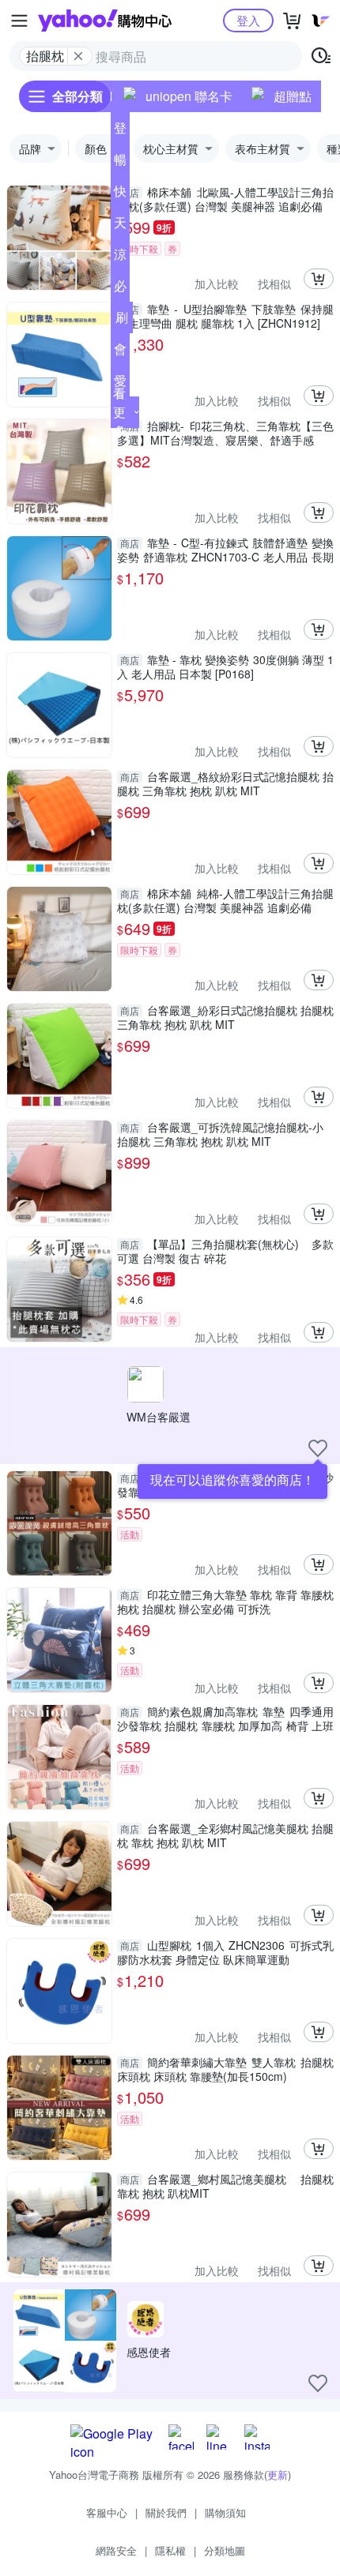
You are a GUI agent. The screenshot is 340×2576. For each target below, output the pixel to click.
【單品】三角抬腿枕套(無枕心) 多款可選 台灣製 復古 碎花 (225, 1251)
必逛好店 (120, 289)
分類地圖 (225, 2550)
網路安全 (116, 2550)
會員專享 (120, 352)
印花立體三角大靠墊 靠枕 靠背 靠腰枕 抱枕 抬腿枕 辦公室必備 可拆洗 (225, 1602)
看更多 (119, 412)
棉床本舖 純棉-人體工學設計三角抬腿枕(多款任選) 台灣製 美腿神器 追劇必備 (225, 900)
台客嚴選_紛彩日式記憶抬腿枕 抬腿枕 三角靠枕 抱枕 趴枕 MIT (225, 1017)
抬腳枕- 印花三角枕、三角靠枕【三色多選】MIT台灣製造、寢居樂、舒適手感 (225, 433)
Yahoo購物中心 (105, 21)
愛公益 (120, 384)
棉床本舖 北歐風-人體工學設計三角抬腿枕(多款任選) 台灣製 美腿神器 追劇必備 (225, 199)
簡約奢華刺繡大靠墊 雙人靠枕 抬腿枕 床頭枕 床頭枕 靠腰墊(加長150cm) (225, 2069)
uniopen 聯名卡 (189, 96)
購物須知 (225, 2512)
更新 (278, 2475)
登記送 (120, 131)
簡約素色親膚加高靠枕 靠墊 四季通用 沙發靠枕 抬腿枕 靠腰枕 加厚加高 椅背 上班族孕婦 (225, 1718)
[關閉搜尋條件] (78, 56)
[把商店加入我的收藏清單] (318, 1448)
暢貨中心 (120, 163)
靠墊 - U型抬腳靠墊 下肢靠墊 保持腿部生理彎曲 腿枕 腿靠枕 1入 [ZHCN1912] (225, 316)
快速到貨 (120, 194)
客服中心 (107, 2512)
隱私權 (170, 2550)
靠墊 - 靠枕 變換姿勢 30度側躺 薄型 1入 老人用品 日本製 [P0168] (225, 667)
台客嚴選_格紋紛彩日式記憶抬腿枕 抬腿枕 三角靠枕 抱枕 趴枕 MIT (225, 783)
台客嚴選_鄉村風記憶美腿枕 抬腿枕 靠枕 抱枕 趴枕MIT (225, 2186)
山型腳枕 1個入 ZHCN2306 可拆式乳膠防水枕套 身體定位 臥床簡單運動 (225, 1952)
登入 (248, 20)
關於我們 (166, 2512)
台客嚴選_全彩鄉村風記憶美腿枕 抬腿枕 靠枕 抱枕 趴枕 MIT (225, 1835)
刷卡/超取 (122, 321)
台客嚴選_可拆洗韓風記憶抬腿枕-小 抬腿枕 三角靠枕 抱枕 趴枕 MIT (220, 1134)
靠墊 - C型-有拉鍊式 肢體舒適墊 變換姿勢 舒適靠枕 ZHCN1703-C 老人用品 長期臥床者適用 (225, 550)
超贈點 (293, 96)
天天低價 (120, 226)
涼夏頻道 (120, 257)
